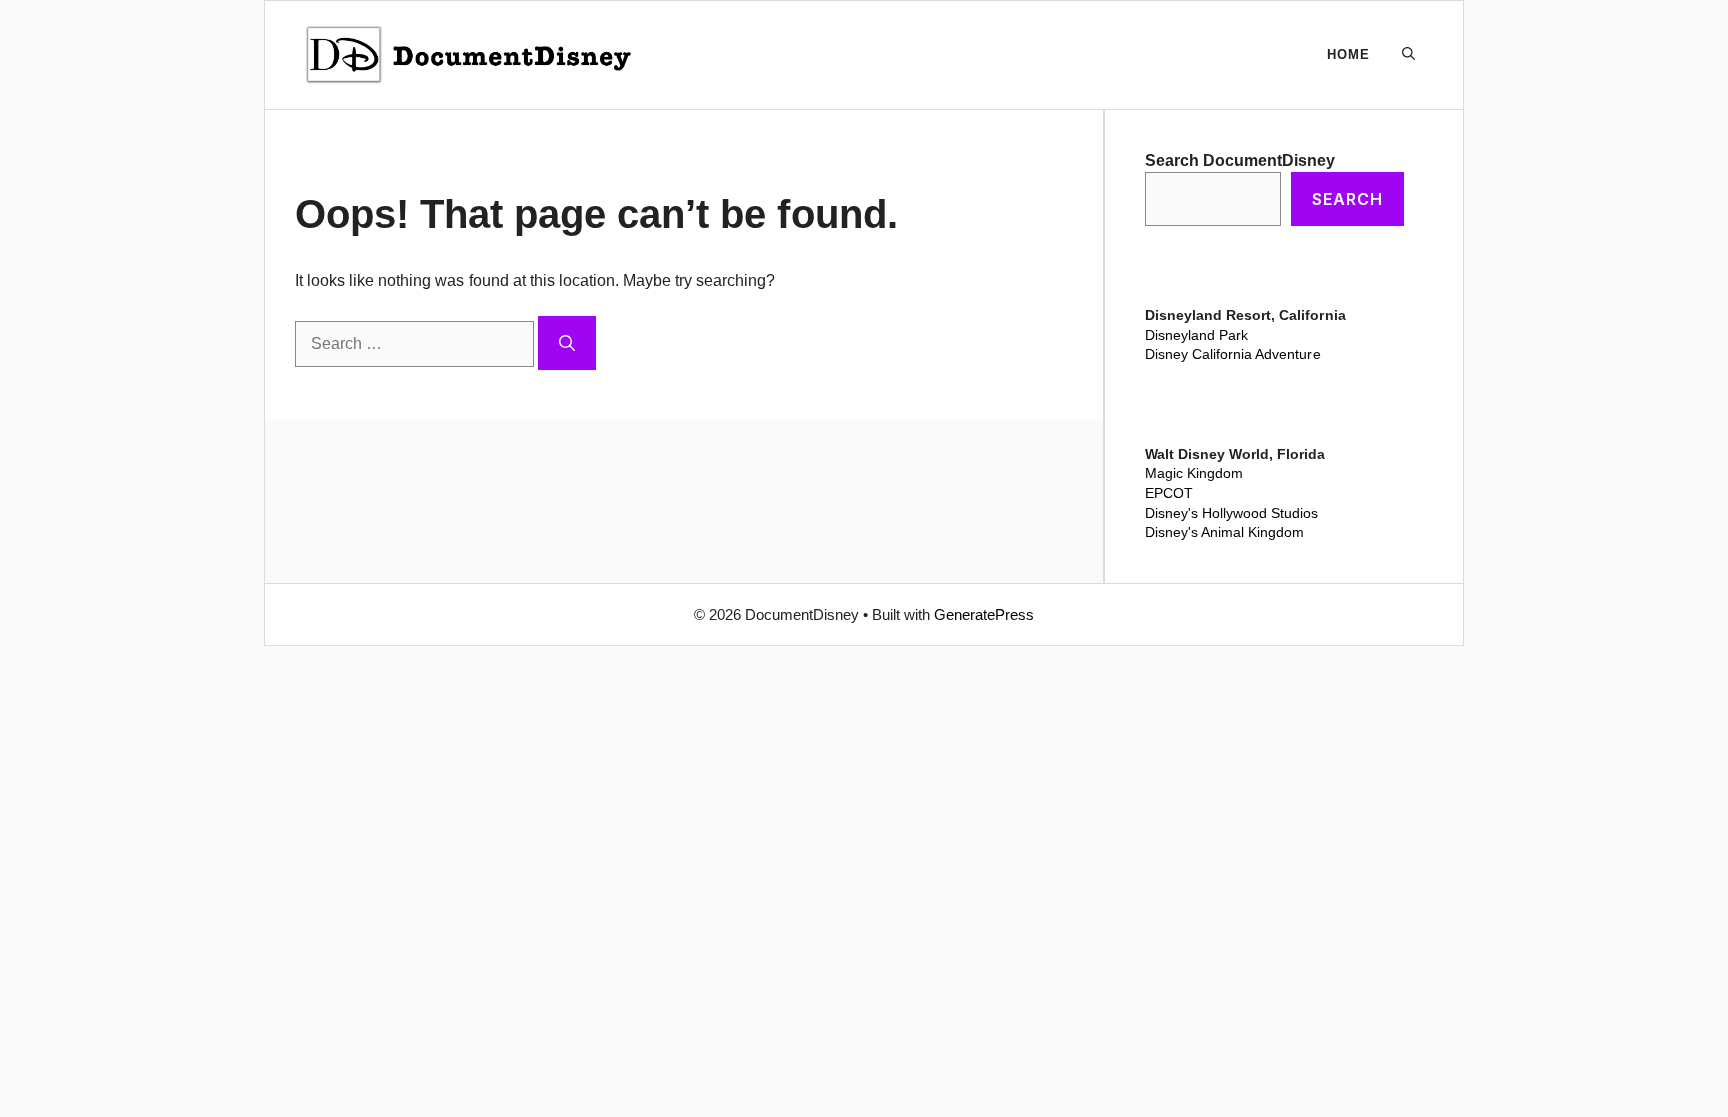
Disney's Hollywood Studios (1232, 513)
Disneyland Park (1196, 335)
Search (1347, 199)
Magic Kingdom (1194, 473)
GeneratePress (984, 614)
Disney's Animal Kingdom (1224, 532)
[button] (1408, 55)
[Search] (567, 343)
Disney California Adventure (1233, 354)
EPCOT (1169, 493)
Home (1348, 54)
